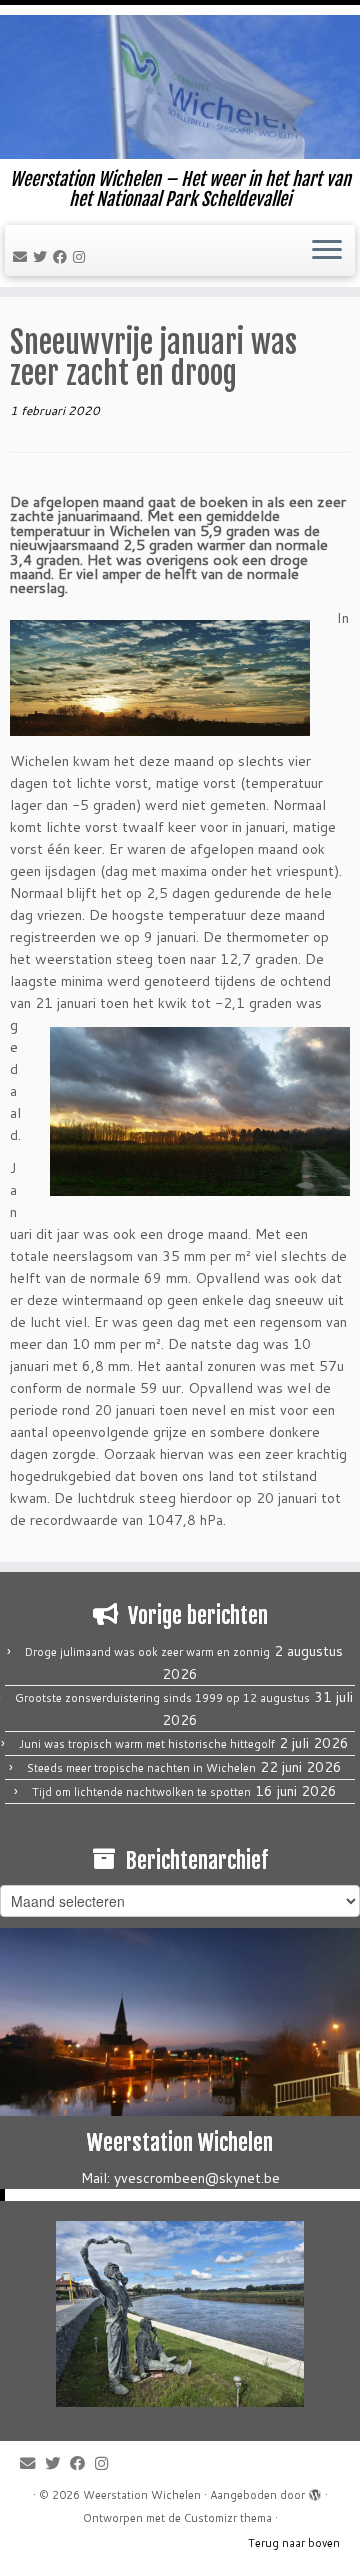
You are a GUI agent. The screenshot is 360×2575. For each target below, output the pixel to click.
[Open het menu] (327, 251)
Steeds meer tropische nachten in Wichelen (141, 1768)
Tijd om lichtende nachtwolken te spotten (141, 1792)
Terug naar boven (294, 2543)
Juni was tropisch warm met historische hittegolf (147, 1744)
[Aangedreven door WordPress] (315, 2491)
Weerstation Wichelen (142, 2495)
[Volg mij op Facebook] (63, 257)
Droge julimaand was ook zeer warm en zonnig (147, 1652)
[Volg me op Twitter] (43, 257)
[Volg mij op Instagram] (82, 257)
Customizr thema (228, 2518)
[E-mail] (23, 257)
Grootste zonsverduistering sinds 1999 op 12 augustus (162, 1698)
